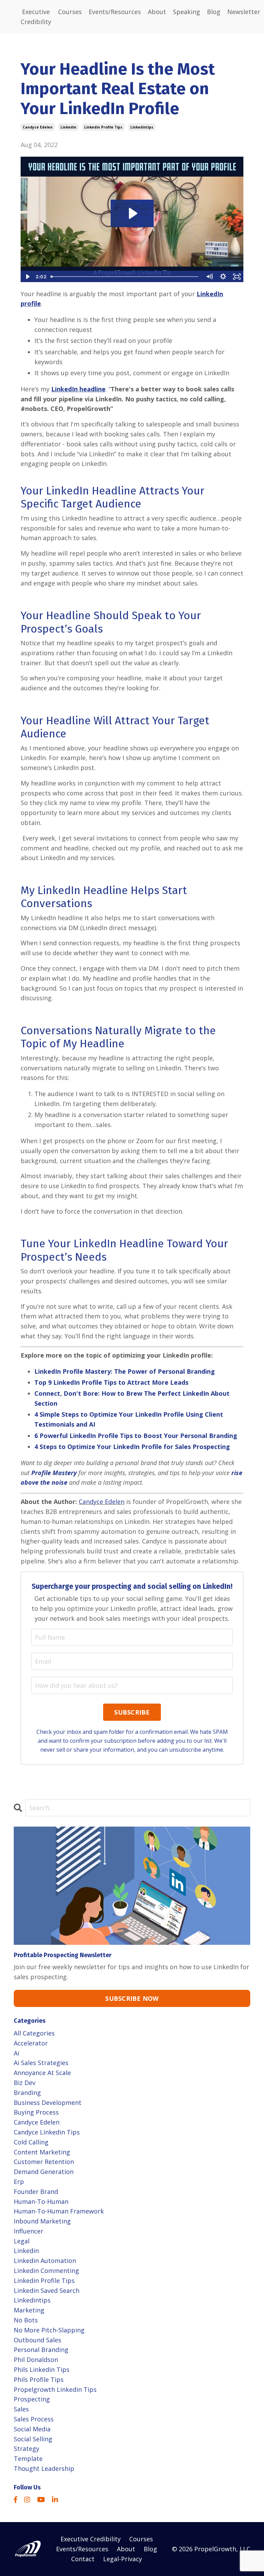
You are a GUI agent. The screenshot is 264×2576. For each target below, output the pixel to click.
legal (22, 2241)
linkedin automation (45, 2261)
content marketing (42, 2152)
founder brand (36, 2192)
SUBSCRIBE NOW (132, 1998)
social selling (33, 2439)
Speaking (186, 12)
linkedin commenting (46, 2271)
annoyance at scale (42, 2073)
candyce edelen (38, 127)
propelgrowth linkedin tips (55, 2389)
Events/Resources (115, 12)
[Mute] (209, 277)
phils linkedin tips (42, 2369)
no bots (26, 2320)
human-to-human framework (59, 2211)
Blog (214, 12)
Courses (70, 12)
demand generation (44, 2172)
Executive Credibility (36, 17)
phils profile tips (39, 2379)
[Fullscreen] (237, 277)
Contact (83, 2559)
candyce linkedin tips (47, 2132)
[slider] (125, 277)
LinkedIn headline (78, 389)
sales (21, 2409)
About (157, 12)
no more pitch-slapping (49, 2330)
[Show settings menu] (223, 277)
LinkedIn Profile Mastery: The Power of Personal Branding (125, 1371)
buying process (36, 2112)
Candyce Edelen (102, 1502)
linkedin (68, 127)
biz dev (25, 2083)
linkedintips (142, 127)
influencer (29, 2231)
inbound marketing (42, 2221)
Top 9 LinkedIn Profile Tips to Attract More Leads (111, 1382)
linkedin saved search (47, 2290)
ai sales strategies (41, 2063)
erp (19, 2182)
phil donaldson (36, 2360)
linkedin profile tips (103, 127)
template (28, 2458)
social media (32, 2429)
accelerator (31, 2043)
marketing (29, 2310)
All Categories (34, 2033)
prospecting (32, 2399)
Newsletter (244, 12)
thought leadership (44, 2468)
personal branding (41, 2350)
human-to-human (41, 2201)
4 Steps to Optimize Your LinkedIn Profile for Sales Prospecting (132, 1447)
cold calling (31, 2142)
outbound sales (37, 2340)
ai (16, 2053)
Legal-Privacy (123, 2559)
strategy (26, 2449)
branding (27, 2093)
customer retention (44, 2162)
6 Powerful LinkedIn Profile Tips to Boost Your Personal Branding (136, 1436)
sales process (34, 2419)
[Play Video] (27, 277)
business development (48, 2103)
